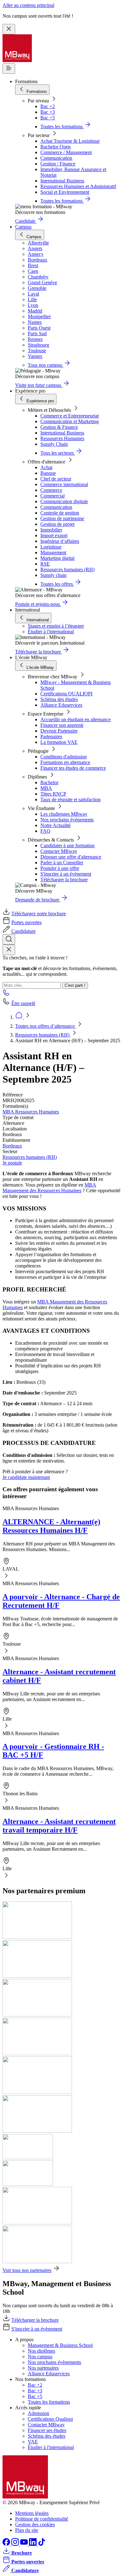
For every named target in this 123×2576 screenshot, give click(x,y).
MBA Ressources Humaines (31, 1112)
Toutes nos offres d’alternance (46, 1026)
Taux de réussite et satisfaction (70, 799)
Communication (56, 158)
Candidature (23, 931)
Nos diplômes (41, 2351)
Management (53, 552)
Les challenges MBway (64, 814)
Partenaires (51, 736)
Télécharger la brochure (64, 880)
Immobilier (51, 530)
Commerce (51, 490)
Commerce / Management (66, 152)
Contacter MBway (59, 851)
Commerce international (64, 484)
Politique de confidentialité (42, 2519)
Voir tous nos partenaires (27, 2270)
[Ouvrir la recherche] (9, 939)
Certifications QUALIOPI (66, 694)
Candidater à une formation (67, 845)
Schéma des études (59, 699)
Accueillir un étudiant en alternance (76, 719)
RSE (45, 564)
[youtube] (25, 2544)
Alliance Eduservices (61, 705)
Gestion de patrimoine (62, 518)
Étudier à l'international (51, 632)
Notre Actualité (56, 825)
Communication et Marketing (70, 421)
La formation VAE (59, 742)
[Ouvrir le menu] (9, 69)
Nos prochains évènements (67, 820)
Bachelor (49, 782)
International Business (62, 181)
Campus (23, 227)
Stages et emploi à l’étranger (56, 626)
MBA (46, 788)
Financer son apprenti (62, 725)
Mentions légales (32, 2513)
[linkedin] (33, 2544)
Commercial (53, 496)
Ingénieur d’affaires (60, 541)
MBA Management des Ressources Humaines (49, 1188)
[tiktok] (42, 2544)
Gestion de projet (57, 524)
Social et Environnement (65, 192)
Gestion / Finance (58, 164)
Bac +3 (48, 112)
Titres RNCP (53, 794)
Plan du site (27, 2530)
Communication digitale (64, 501)
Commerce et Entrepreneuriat (70, 416)
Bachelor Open (56, 147)
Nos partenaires (43, 2368)
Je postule (12, 1163)
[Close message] (9, 29)
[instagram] (16, 2544)
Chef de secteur (56, 479)
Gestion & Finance (59, 427)
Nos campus (40, 2357)
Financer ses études (47, 2430)
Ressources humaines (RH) (67, 569)
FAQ (45, 831)
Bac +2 (48, 106)
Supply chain (53, 575)
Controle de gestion (60, 513)
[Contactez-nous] (6, 995)
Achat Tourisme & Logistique (70, 141)
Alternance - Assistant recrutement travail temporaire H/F (59, 1826)
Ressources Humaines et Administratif (78, 186)
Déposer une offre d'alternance (71, 857)
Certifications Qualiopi (50, 2419)
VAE (33, 2442)
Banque (48, 473)
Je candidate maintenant (26, 1477)
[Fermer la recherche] (9, 950)
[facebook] (7, 2544)
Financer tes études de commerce (73, 768)
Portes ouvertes (26, 922)
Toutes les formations (49, 2402)
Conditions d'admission (64, 757)
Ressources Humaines (62, 438)
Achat (46, 467)
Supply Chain (54, 444)
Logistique (51, 547)
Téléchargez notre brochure (39, 914)
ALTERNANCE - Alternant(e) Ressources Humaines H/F (51, 1526)
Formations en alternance (65, 762)
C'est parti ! (75, 985)
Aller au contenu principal (28, 5)
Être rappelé (23, 1003)
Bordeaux (12, 1146)
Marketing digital (57, 558)
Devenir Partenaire (59, 731)
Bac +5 (48, 118)
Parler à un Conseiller (62, 862)
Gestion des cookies (35, 2524)
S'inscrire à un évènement (66, 874)
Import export (54, 535)
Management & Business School (60, 2345)
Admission (38, 2413)
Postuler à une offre (60, 868)
